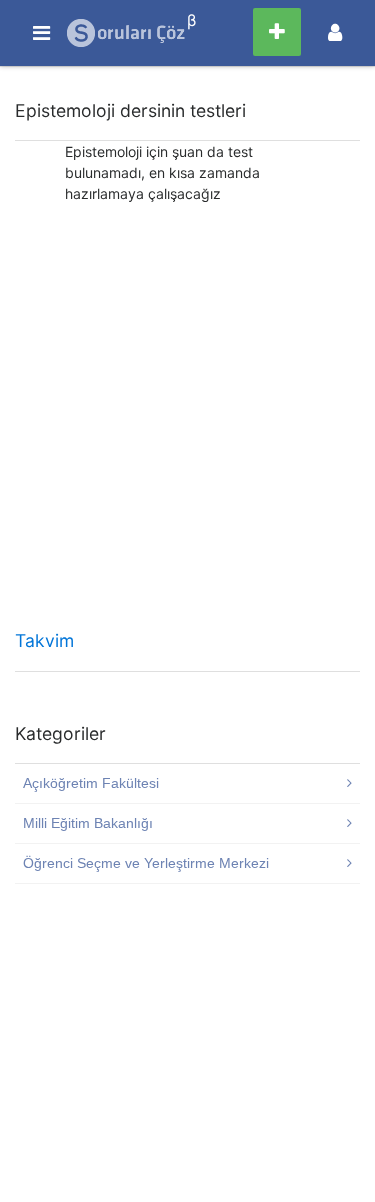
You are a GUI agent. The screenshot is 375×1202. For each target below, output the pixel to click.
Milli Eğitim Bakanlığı (88, 823)
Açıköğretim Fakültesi (91, 783)
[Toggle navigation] (335, 32)
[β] (127, 33)
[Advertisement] (187, 423)
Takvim (44, 640)
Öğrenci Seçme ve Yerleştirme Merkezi (146, 863)
